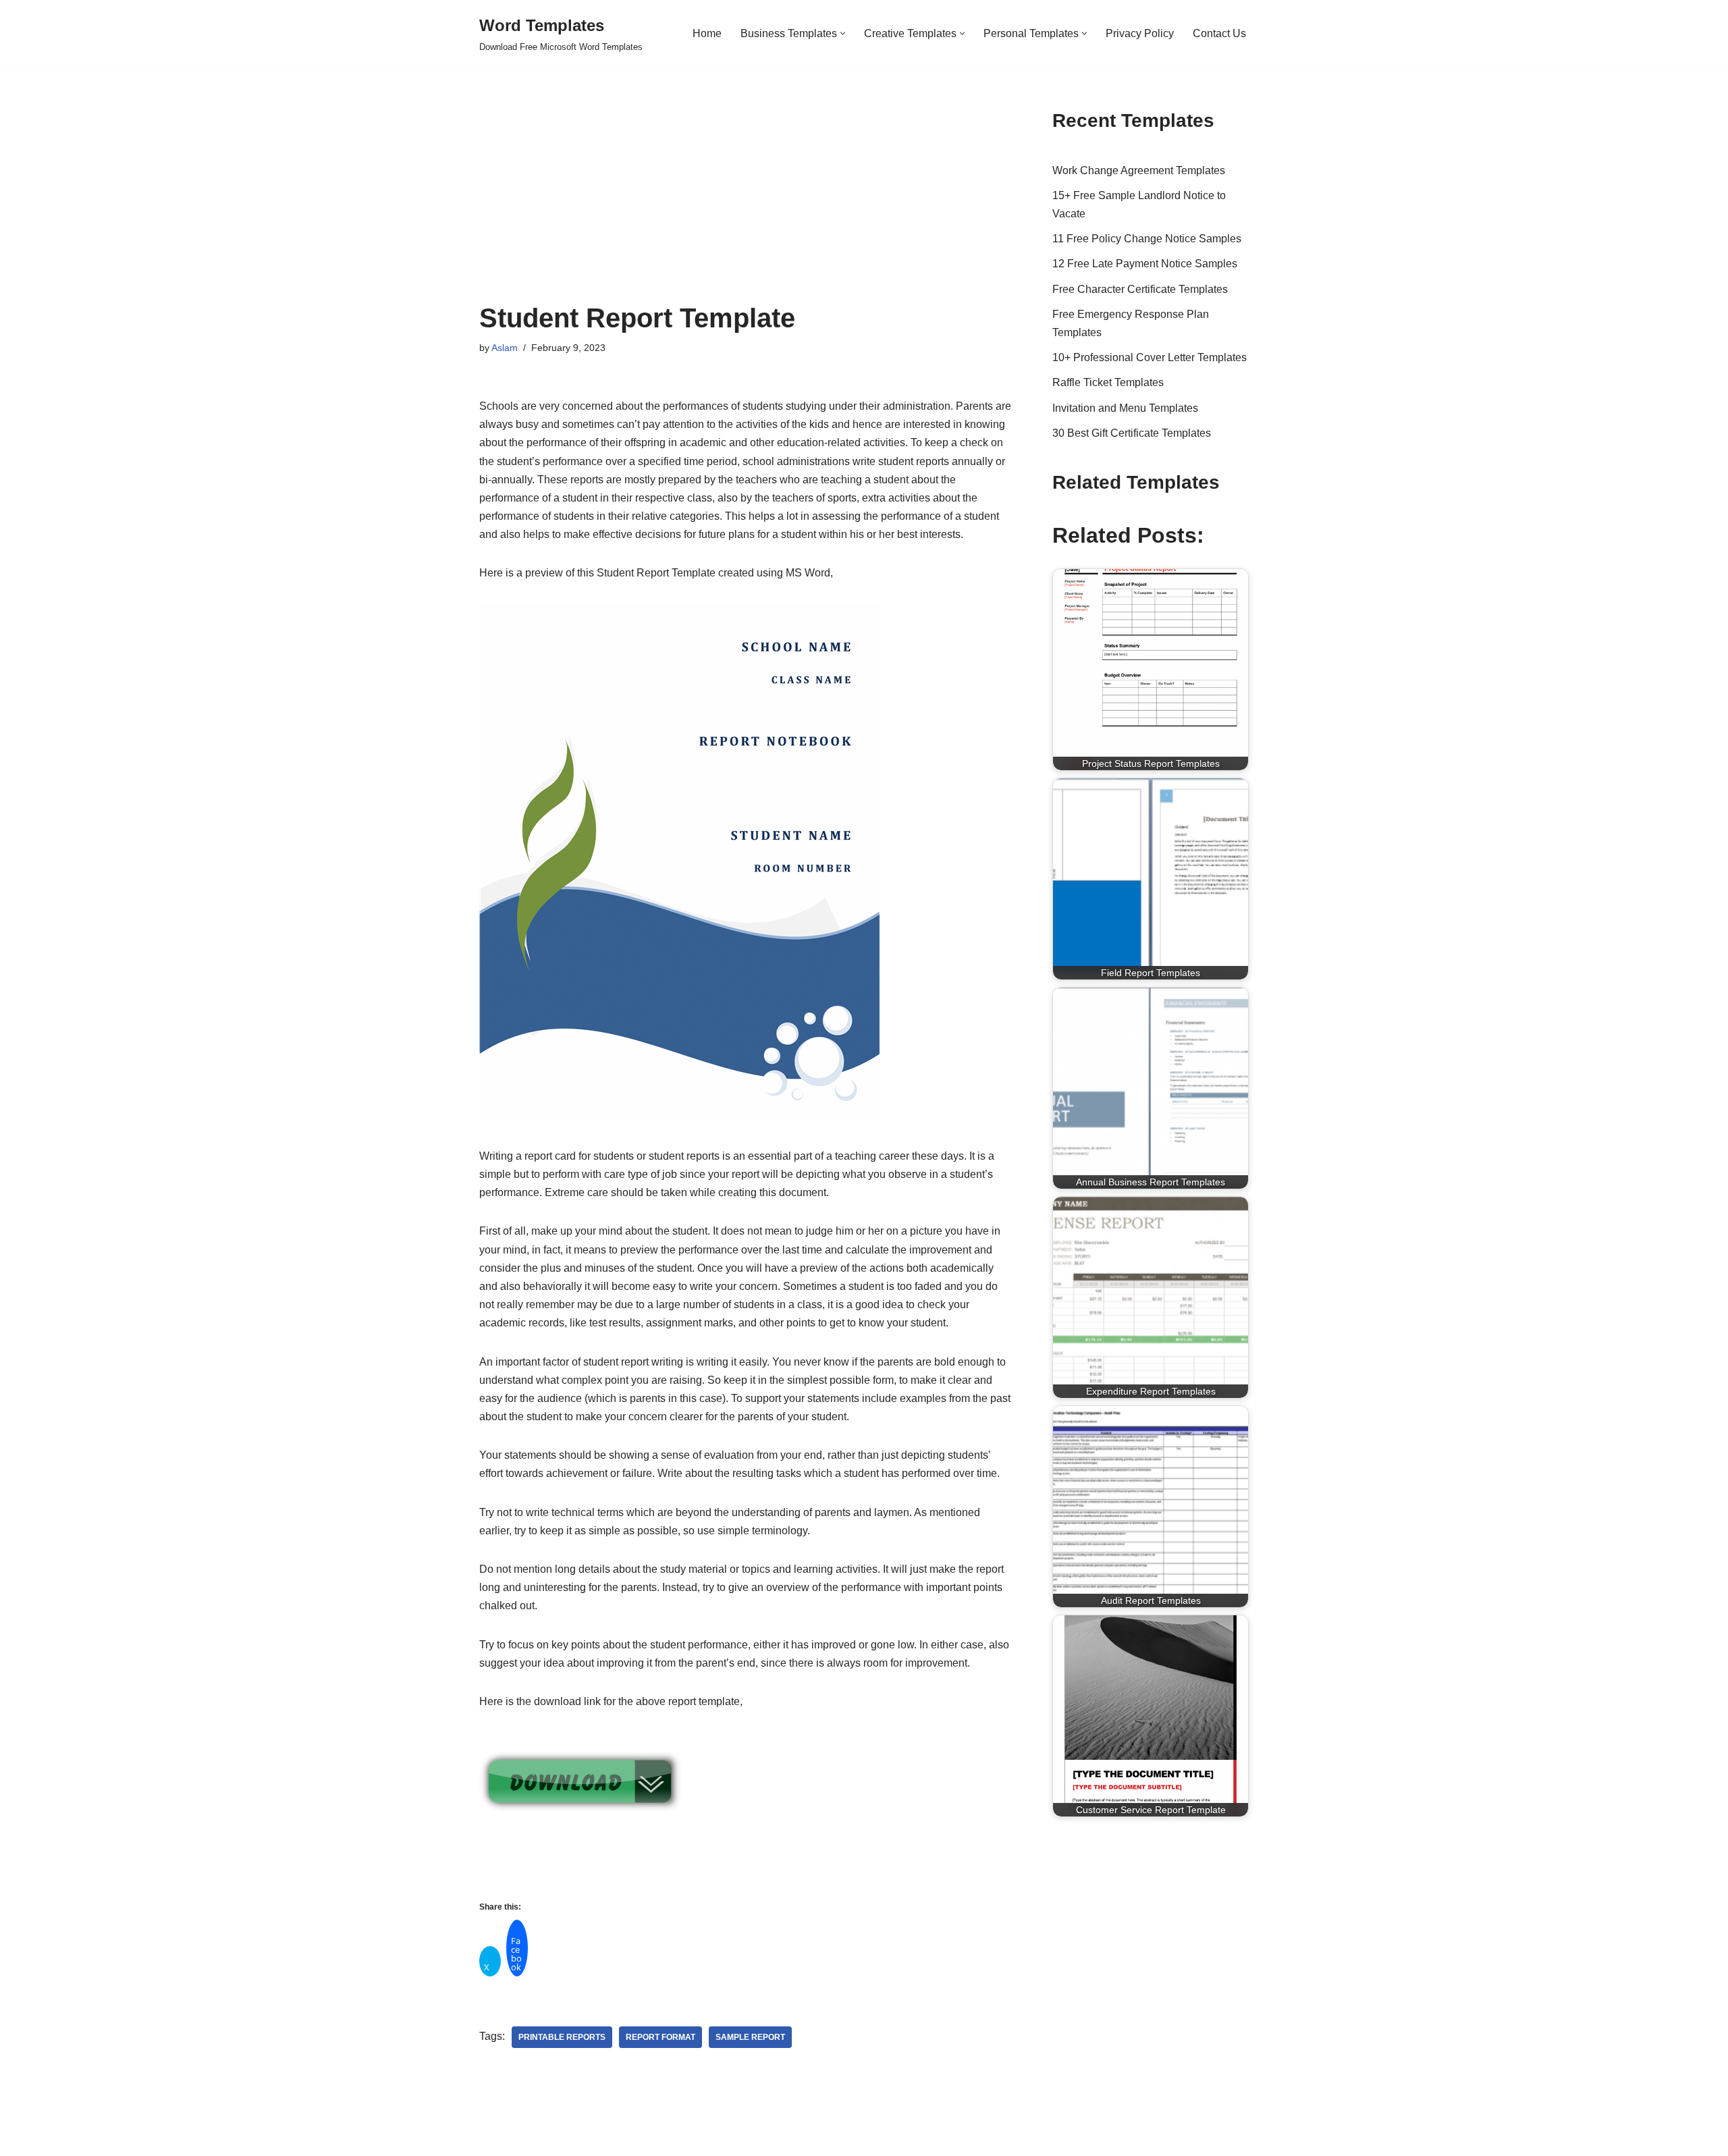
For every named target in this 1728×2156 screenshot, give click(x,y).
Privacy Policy (1140, 33)
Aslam (505, 348)
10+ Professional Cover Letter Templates (1150, 357)
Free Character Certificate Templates (1140, 289)
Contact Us (1219, 33)
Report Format (660, 2037)
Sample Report (750, 2037)
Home (707, 33)
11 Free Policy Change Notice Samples (1147, 239)
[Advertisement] (746, 202)
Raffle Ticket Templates (1108, 382)
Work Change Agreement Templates (1139, 170)
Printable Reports (562, 2037)
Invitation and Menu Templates (1125, 408)
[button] (843, 33)
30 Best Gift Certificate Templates (1132, 433)
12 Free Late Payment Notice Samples (1145, 264)
